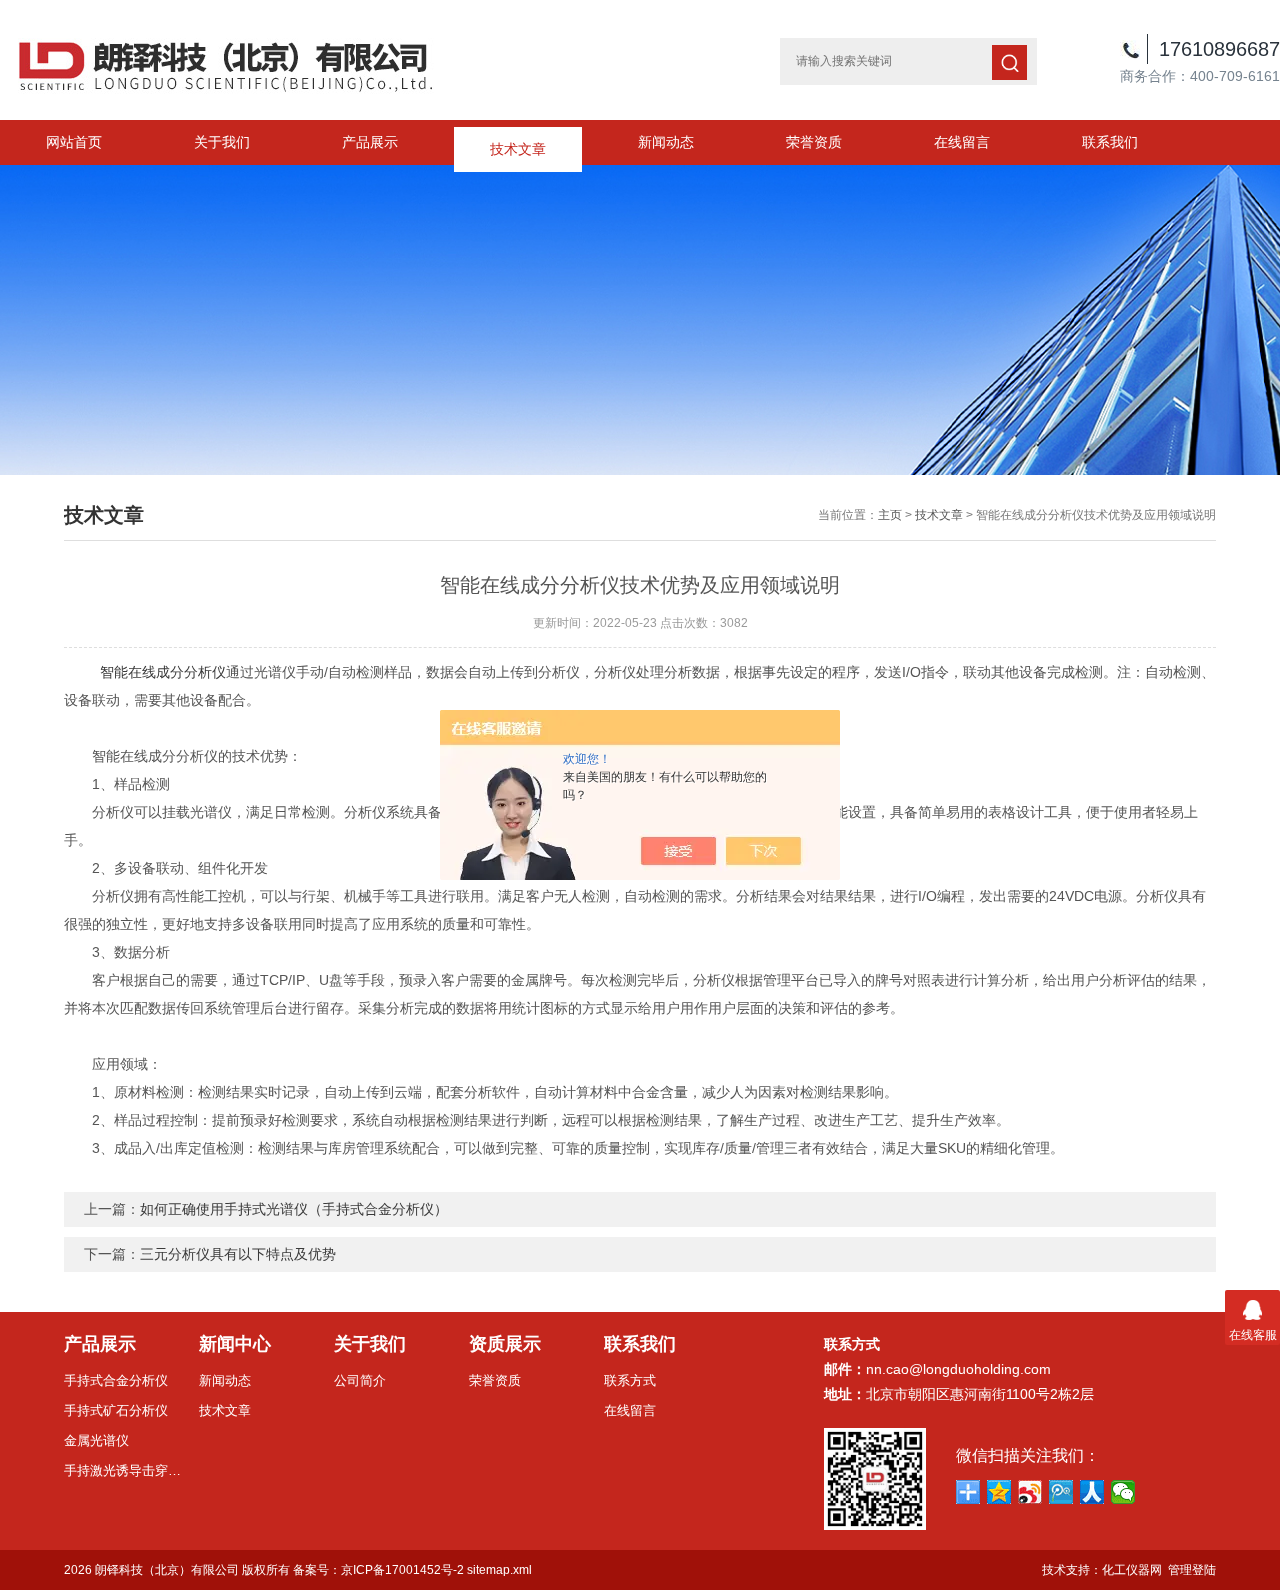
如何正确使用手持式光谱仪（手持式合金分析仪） (294, 1209)
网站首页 (74, 142)
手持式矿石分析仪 (116, 1410)
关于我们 (222, 142)
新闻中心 (235, 1344)
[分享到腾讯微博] (1061, 1492)
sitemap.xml (499, 1570)
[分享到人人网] (1092, 1492)
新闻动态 (666, 142)
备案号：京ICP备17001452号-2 (378, 1570)
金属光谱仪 (96, 1440)
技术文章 (518, 142)
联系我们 (1110, 142)
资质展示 (505, 1344)
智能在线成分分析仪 (163, 672)
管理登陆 (1192, 1570)
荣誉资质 (814, 142)
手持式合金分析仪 (116, 1380)
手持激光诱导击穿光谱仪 (124, 1470)
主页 (890, 515)
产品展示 (370, 142)
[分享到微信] (1123, 1492)
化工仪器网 (1132, 1570)
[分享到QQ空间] (999, 1492)
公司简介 (360, 1380)
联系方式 (630, 1380)
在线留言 (962, 142)
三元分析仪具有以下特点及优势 (238, 1254)
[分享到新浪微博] (1030, 1492)
